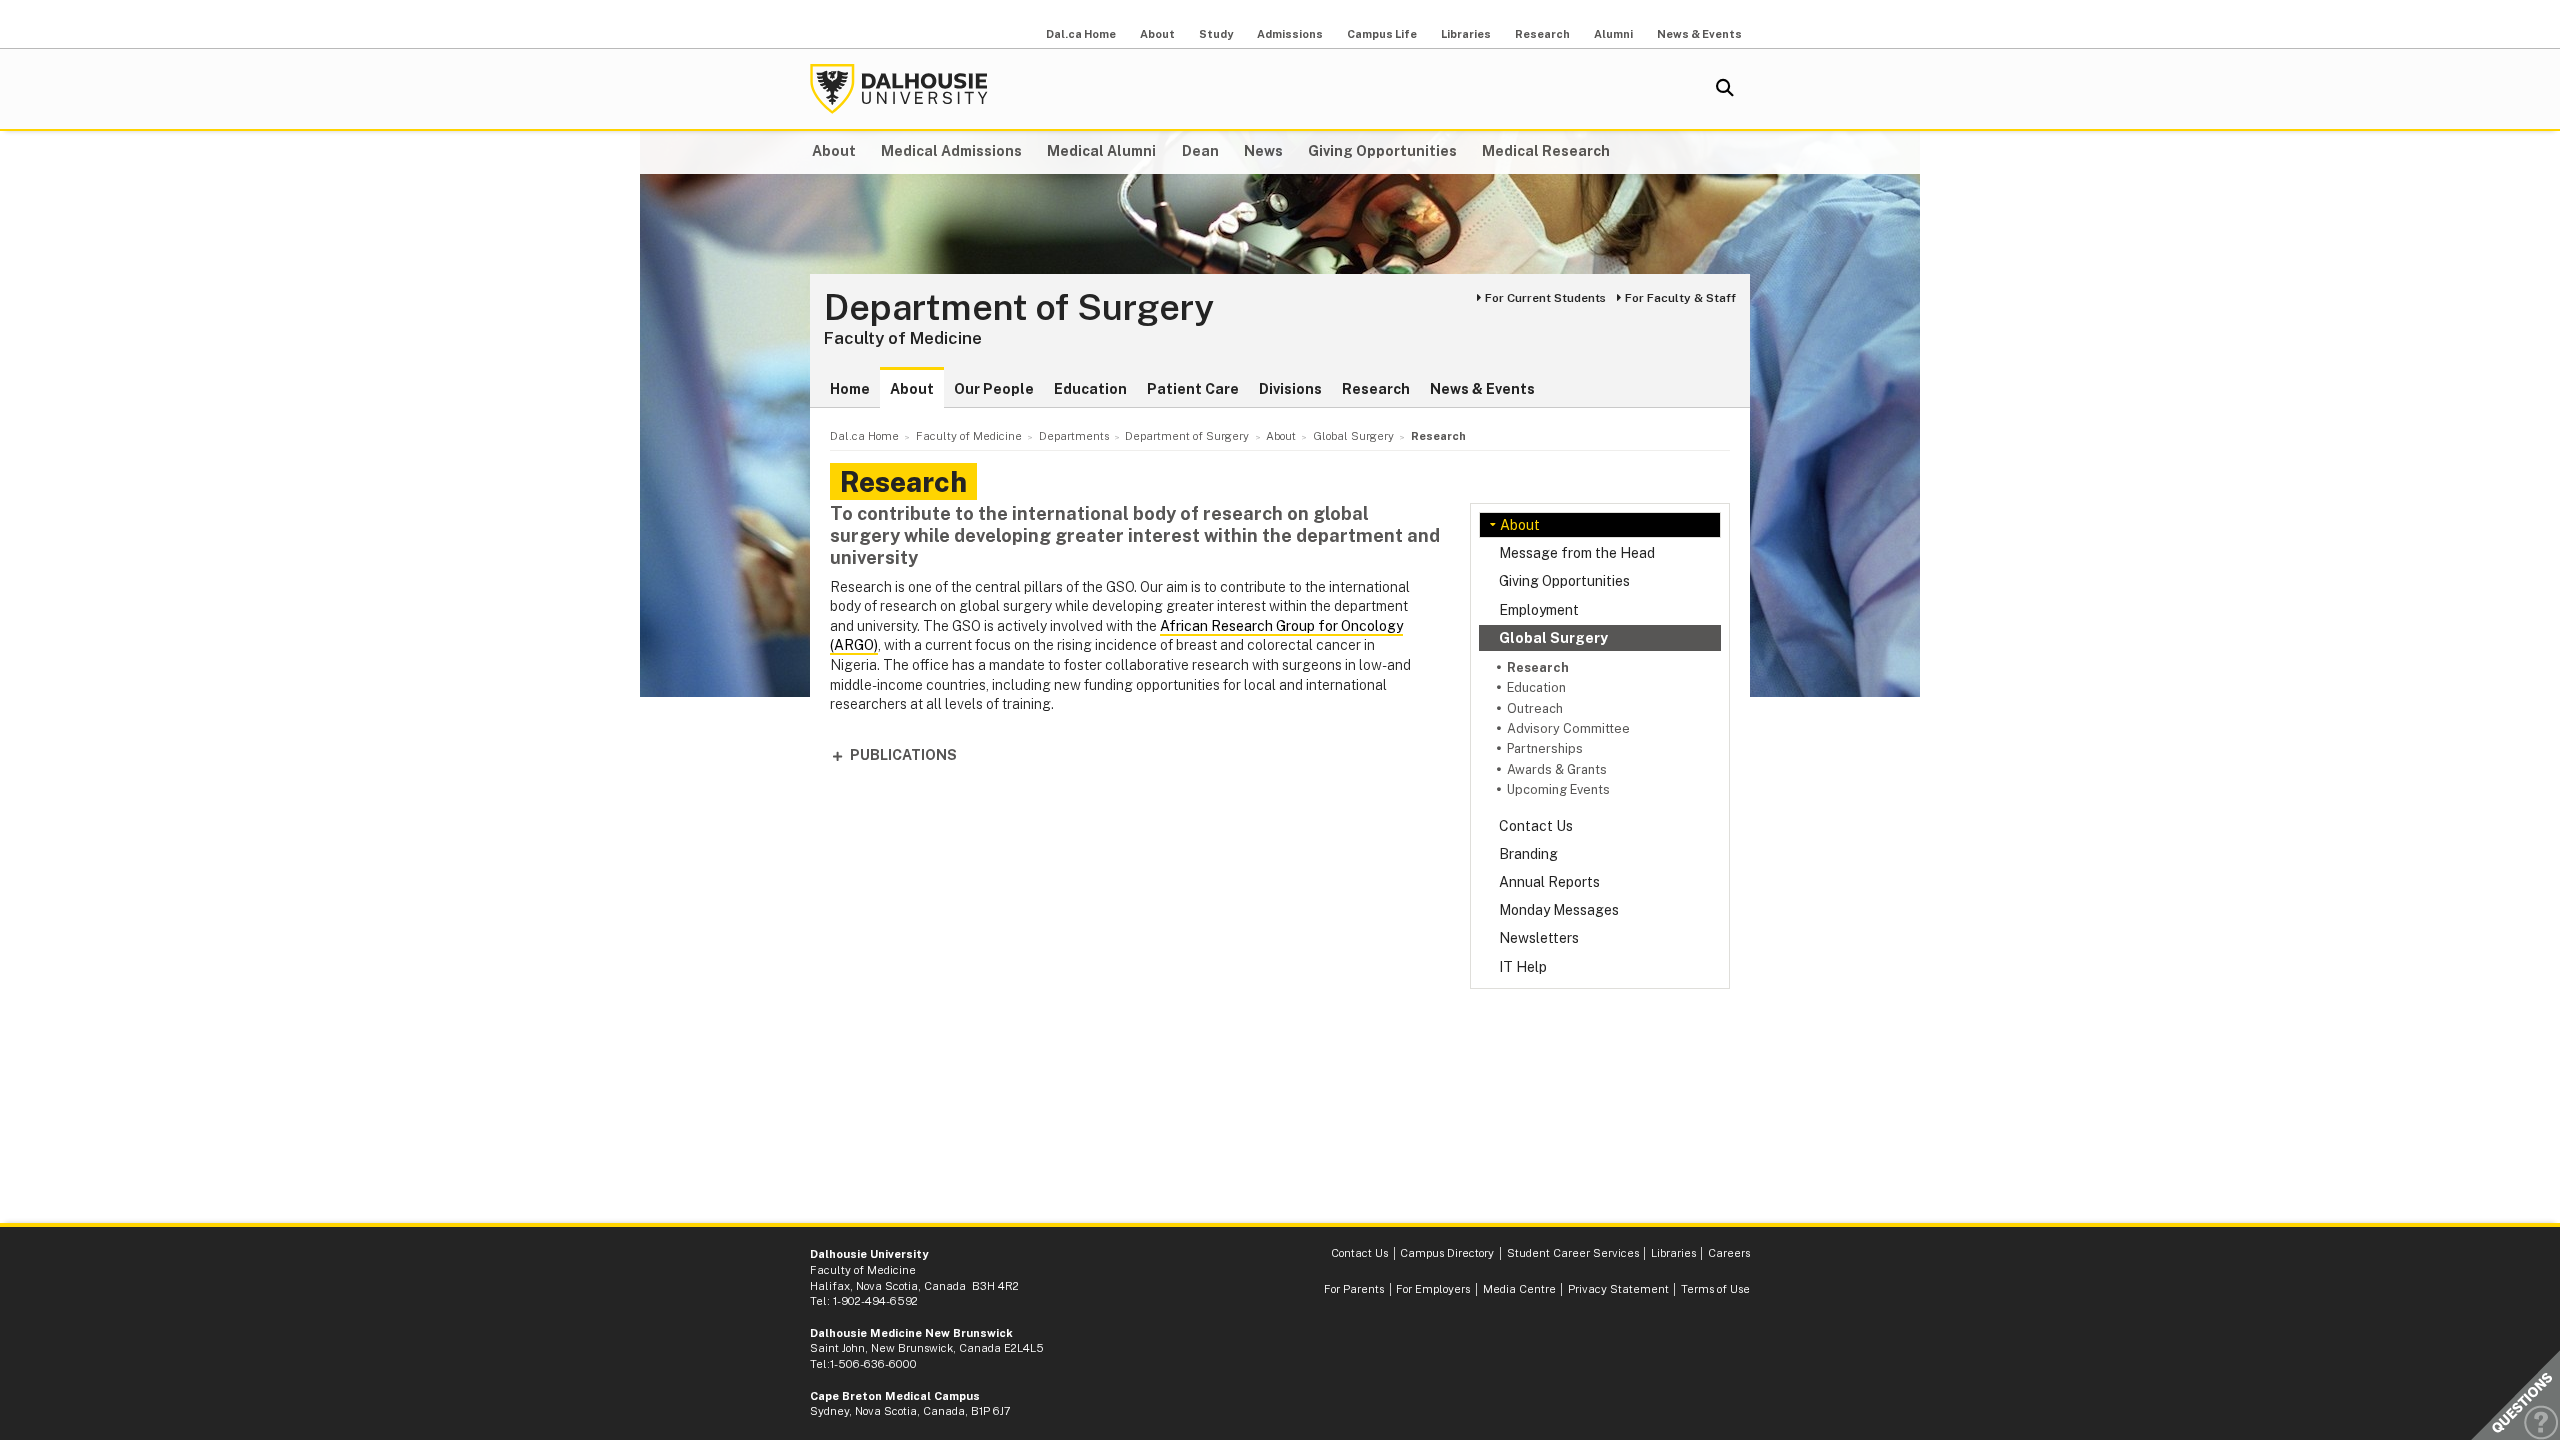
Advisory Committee (1568, 728)
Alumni (1613, 34)
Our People (994, 389)
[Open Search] (1725, 89)
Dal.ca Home (1081, 34)
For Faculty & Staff (1680, 298)
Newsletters (1539, 938)
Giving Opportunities (1382, 151)
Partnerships (1545, 748)
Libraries (1466, 34)
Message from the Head (1577, 553)
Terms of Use (1715, 1289)
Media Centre (1519, 1289)
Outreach (1535, 708)
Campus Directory (1447, 1253)
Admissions (1290, 34)
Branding (1528, 854)
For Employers (1433, 1289)
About (1157, 34)
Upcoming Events (1558, 789)
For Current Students (1545, 298)
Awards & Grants (1557, 769)
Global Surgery (1553, 638)
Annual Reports (1549, 882)
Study (1216, 34)
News (1263, 151)
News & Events (1699, 34)
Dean (1200, 151)
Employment (1539, 610)
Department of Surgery (1019, 308)
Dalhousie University (899, 89)
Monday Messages (1559, 910)
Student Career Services (1573, 1253)
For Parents (1354, 1289)
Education (1090, 389)
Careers (1729, 1253)
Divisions (1290, 389)
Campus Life (1382, 34)
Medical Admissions (951, 151)
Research (1542, 34)
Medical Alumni (1101, 151)
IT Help (1523, 967)
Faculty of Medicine (903, 338)
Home (850, 389)
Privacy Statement (1618, 1289)
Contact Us (1536, 826)
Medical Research (1546, 151)
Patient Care (1193, 389)
